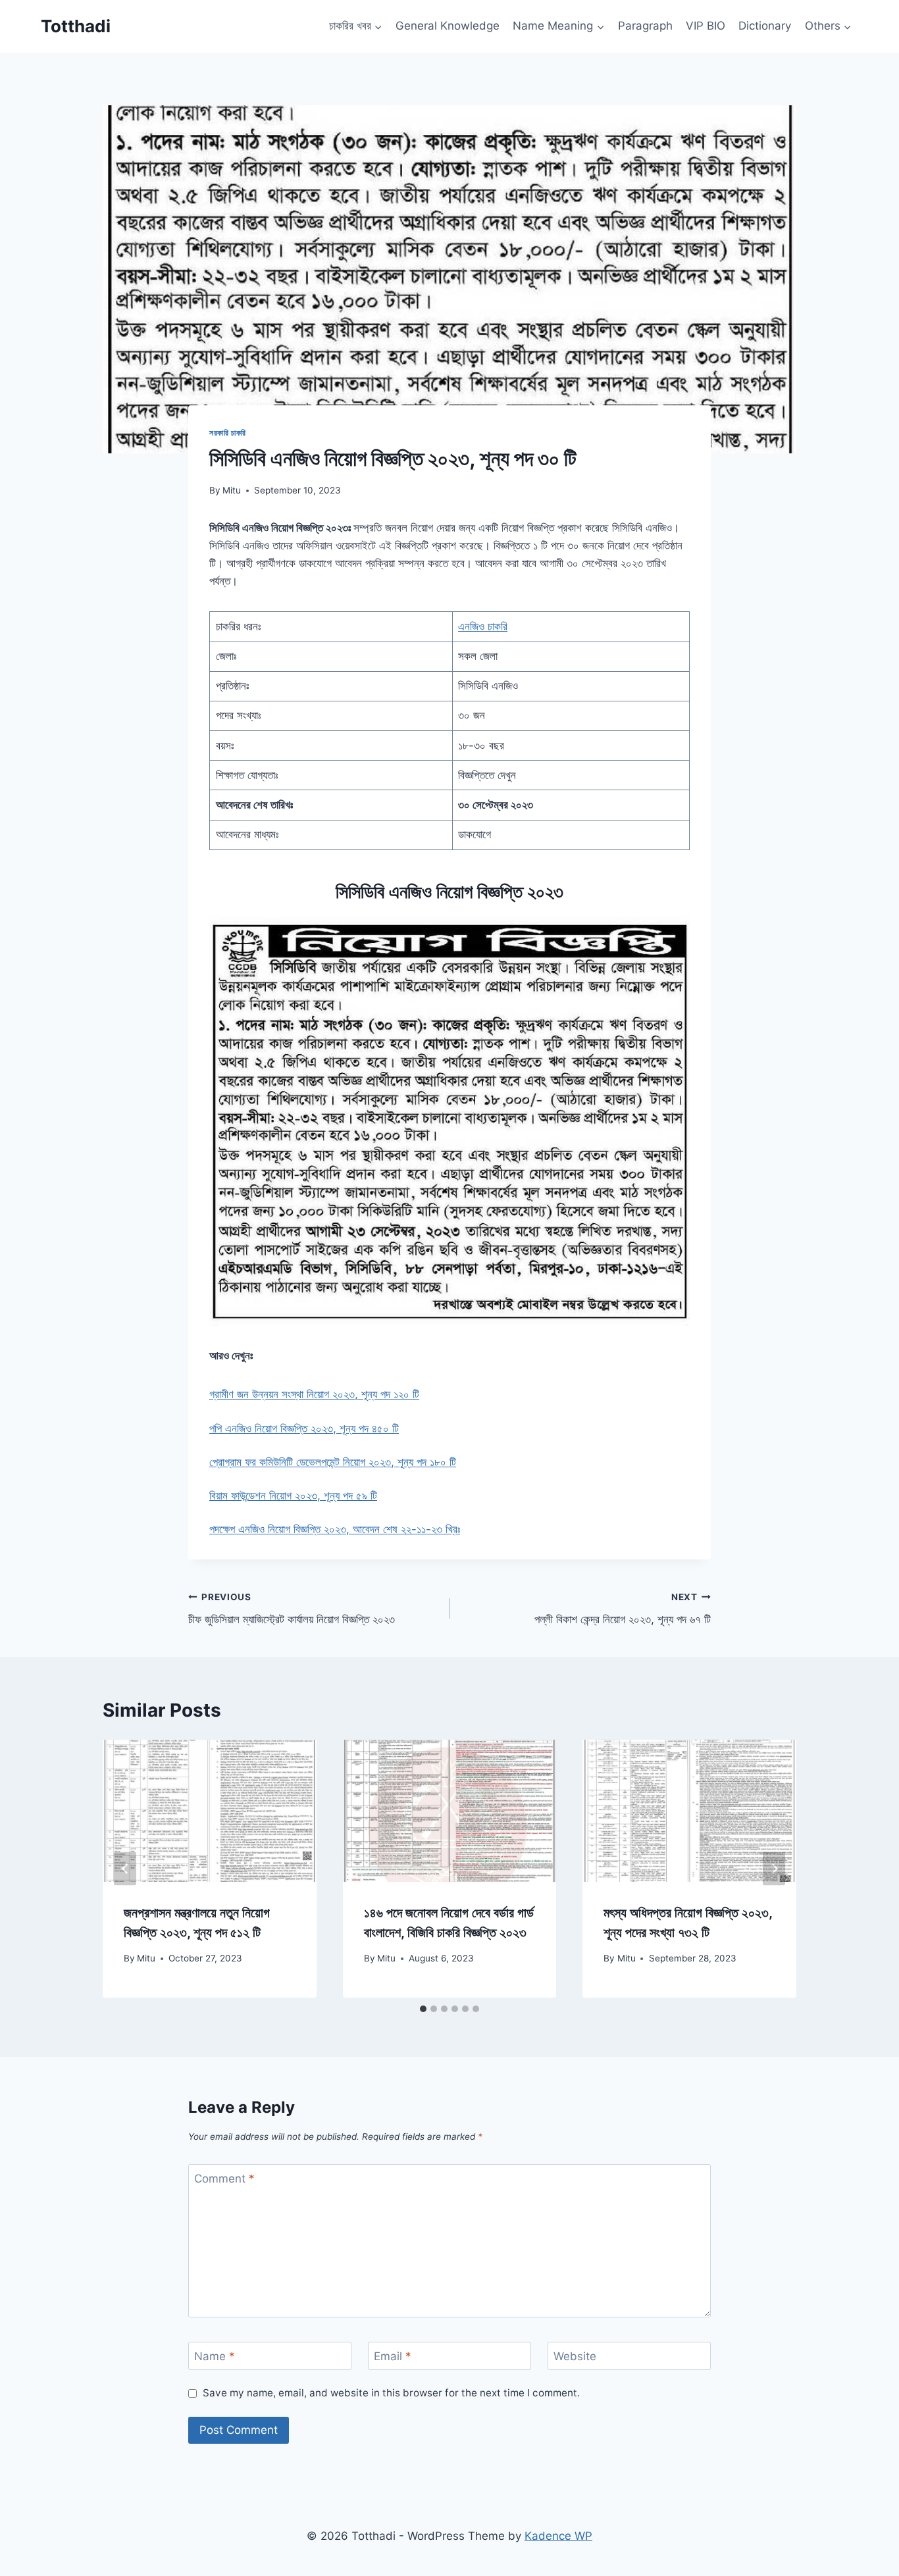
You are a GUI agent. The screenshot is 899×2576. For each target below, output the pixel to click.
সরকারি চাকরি (228, 433)
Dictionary (765, 26)
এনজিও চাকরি (483, 626)
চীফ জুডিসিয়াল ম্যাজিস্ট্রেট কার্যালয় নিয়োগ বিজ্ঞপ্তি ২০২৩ (292, 1609)
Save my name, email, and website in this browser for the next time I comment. (391, 2393)
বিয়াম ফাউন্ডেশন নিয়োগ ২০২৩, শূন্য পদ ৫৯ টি (293, 1496)
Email (393, 2356)
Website (575, 2356)
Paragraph (645, 26)
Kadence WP (558, 2536)
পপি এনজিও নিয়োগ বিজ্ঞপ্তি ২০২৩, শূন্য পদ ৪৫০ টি (304, 1428)
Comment (224, 2179)
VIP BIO (706, 26)
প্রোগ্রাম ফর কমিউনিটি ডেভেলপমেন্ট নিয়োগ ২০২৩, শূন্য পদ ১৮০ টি (333, 1462)
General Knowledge (448, 26)
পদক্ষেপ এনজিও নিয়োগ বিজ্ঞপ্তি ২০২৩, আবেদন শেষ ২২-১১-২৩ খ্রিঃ (335, 1529)
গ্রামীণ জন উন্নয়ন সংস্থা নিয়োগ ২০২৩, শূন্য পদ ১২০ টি (314, 1394)
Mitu (232, 490)
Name (215, 2356)
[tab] (423, 2009)
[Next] (774, 1869)
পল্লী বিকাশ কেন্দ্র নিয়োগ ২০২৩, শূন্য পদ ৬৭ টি (623, 1609)
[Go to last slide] (125, 1869)
